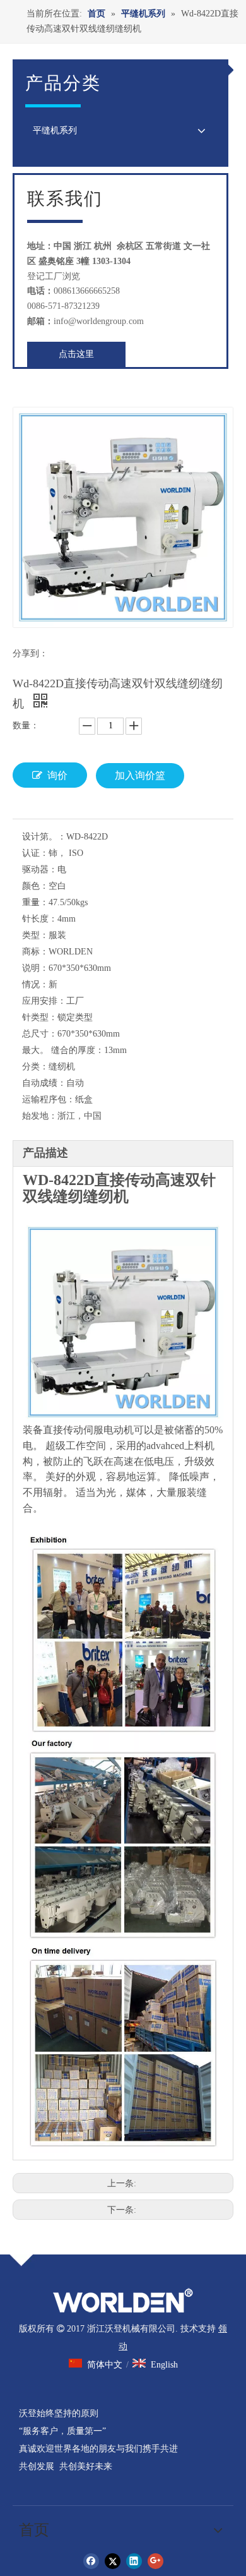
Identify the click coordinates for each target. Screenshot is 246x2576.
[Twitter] (113, 2561)
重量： (35, 902)
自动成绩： (44, 1083)
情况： (35, 984)
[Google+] (155, 2561)
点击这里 (76, 354)
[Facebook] (91, 2561)
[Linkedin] (134, 2561)
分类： (35, 1067)
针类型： (40, 1017)
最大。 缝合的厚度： (63, 1050)
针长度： (40, 919)
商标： (35, 952)
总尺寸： (40, 1034)
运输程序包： (49, 1099)
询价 (57, 775)
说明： (35, 968)
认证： (35, 853)
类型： (35, 935)
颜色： (35, 886)
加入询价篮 (140, 775)
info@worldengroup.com (99, 321)
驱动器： (40, 870)
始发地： (40, 1116)
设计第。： (44, 837)
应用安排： (44, 1001)
